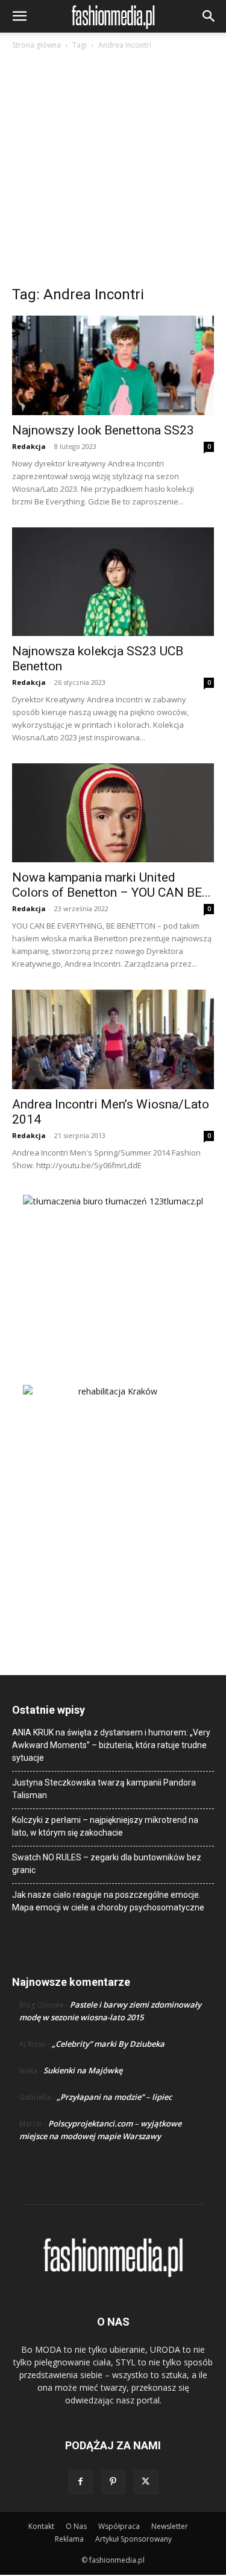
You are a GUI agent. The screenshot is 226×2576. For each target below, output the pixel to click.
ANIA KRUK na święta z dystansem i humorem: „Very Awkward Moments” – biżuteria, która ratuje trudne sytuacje (111, 1745)
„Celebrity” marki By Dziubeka (108, 2044)
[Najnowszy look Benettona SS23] (113, 365)
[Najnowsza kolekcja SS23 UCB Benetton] (113, 581)
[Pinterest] (113, 2482)
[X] (146, 2482)
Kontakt (41, 2526)
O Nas (76, 2526)
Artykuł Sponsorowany (133, 2539)
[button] (19, 16)
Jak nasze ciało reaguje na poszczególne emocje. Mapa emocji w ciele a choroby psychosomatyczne (108, 1901)
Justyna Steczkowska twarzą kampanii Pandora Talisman (104, 1789)
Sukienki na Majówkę (83, 2070)
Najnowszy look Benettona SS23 (103, 430)
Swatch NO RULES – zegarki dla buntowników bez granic (107, 1864)
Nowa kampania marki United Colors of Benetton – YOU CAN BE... (111, 885)
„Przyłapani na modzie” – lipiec (114, 2097)
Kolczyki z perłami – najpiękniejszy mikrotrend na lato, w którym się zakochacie (105, 1826)
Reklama (69, 2539)
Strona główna (36, 45)
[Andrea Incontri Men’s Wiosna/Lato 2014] (113, 1039)
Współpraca (119, 2526)
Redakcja (29, 446)
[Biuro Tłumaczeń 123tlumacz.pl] (113, 1270)
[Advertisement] (113, 171)
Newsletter (170, 2526)
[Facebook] (81, 2482)
